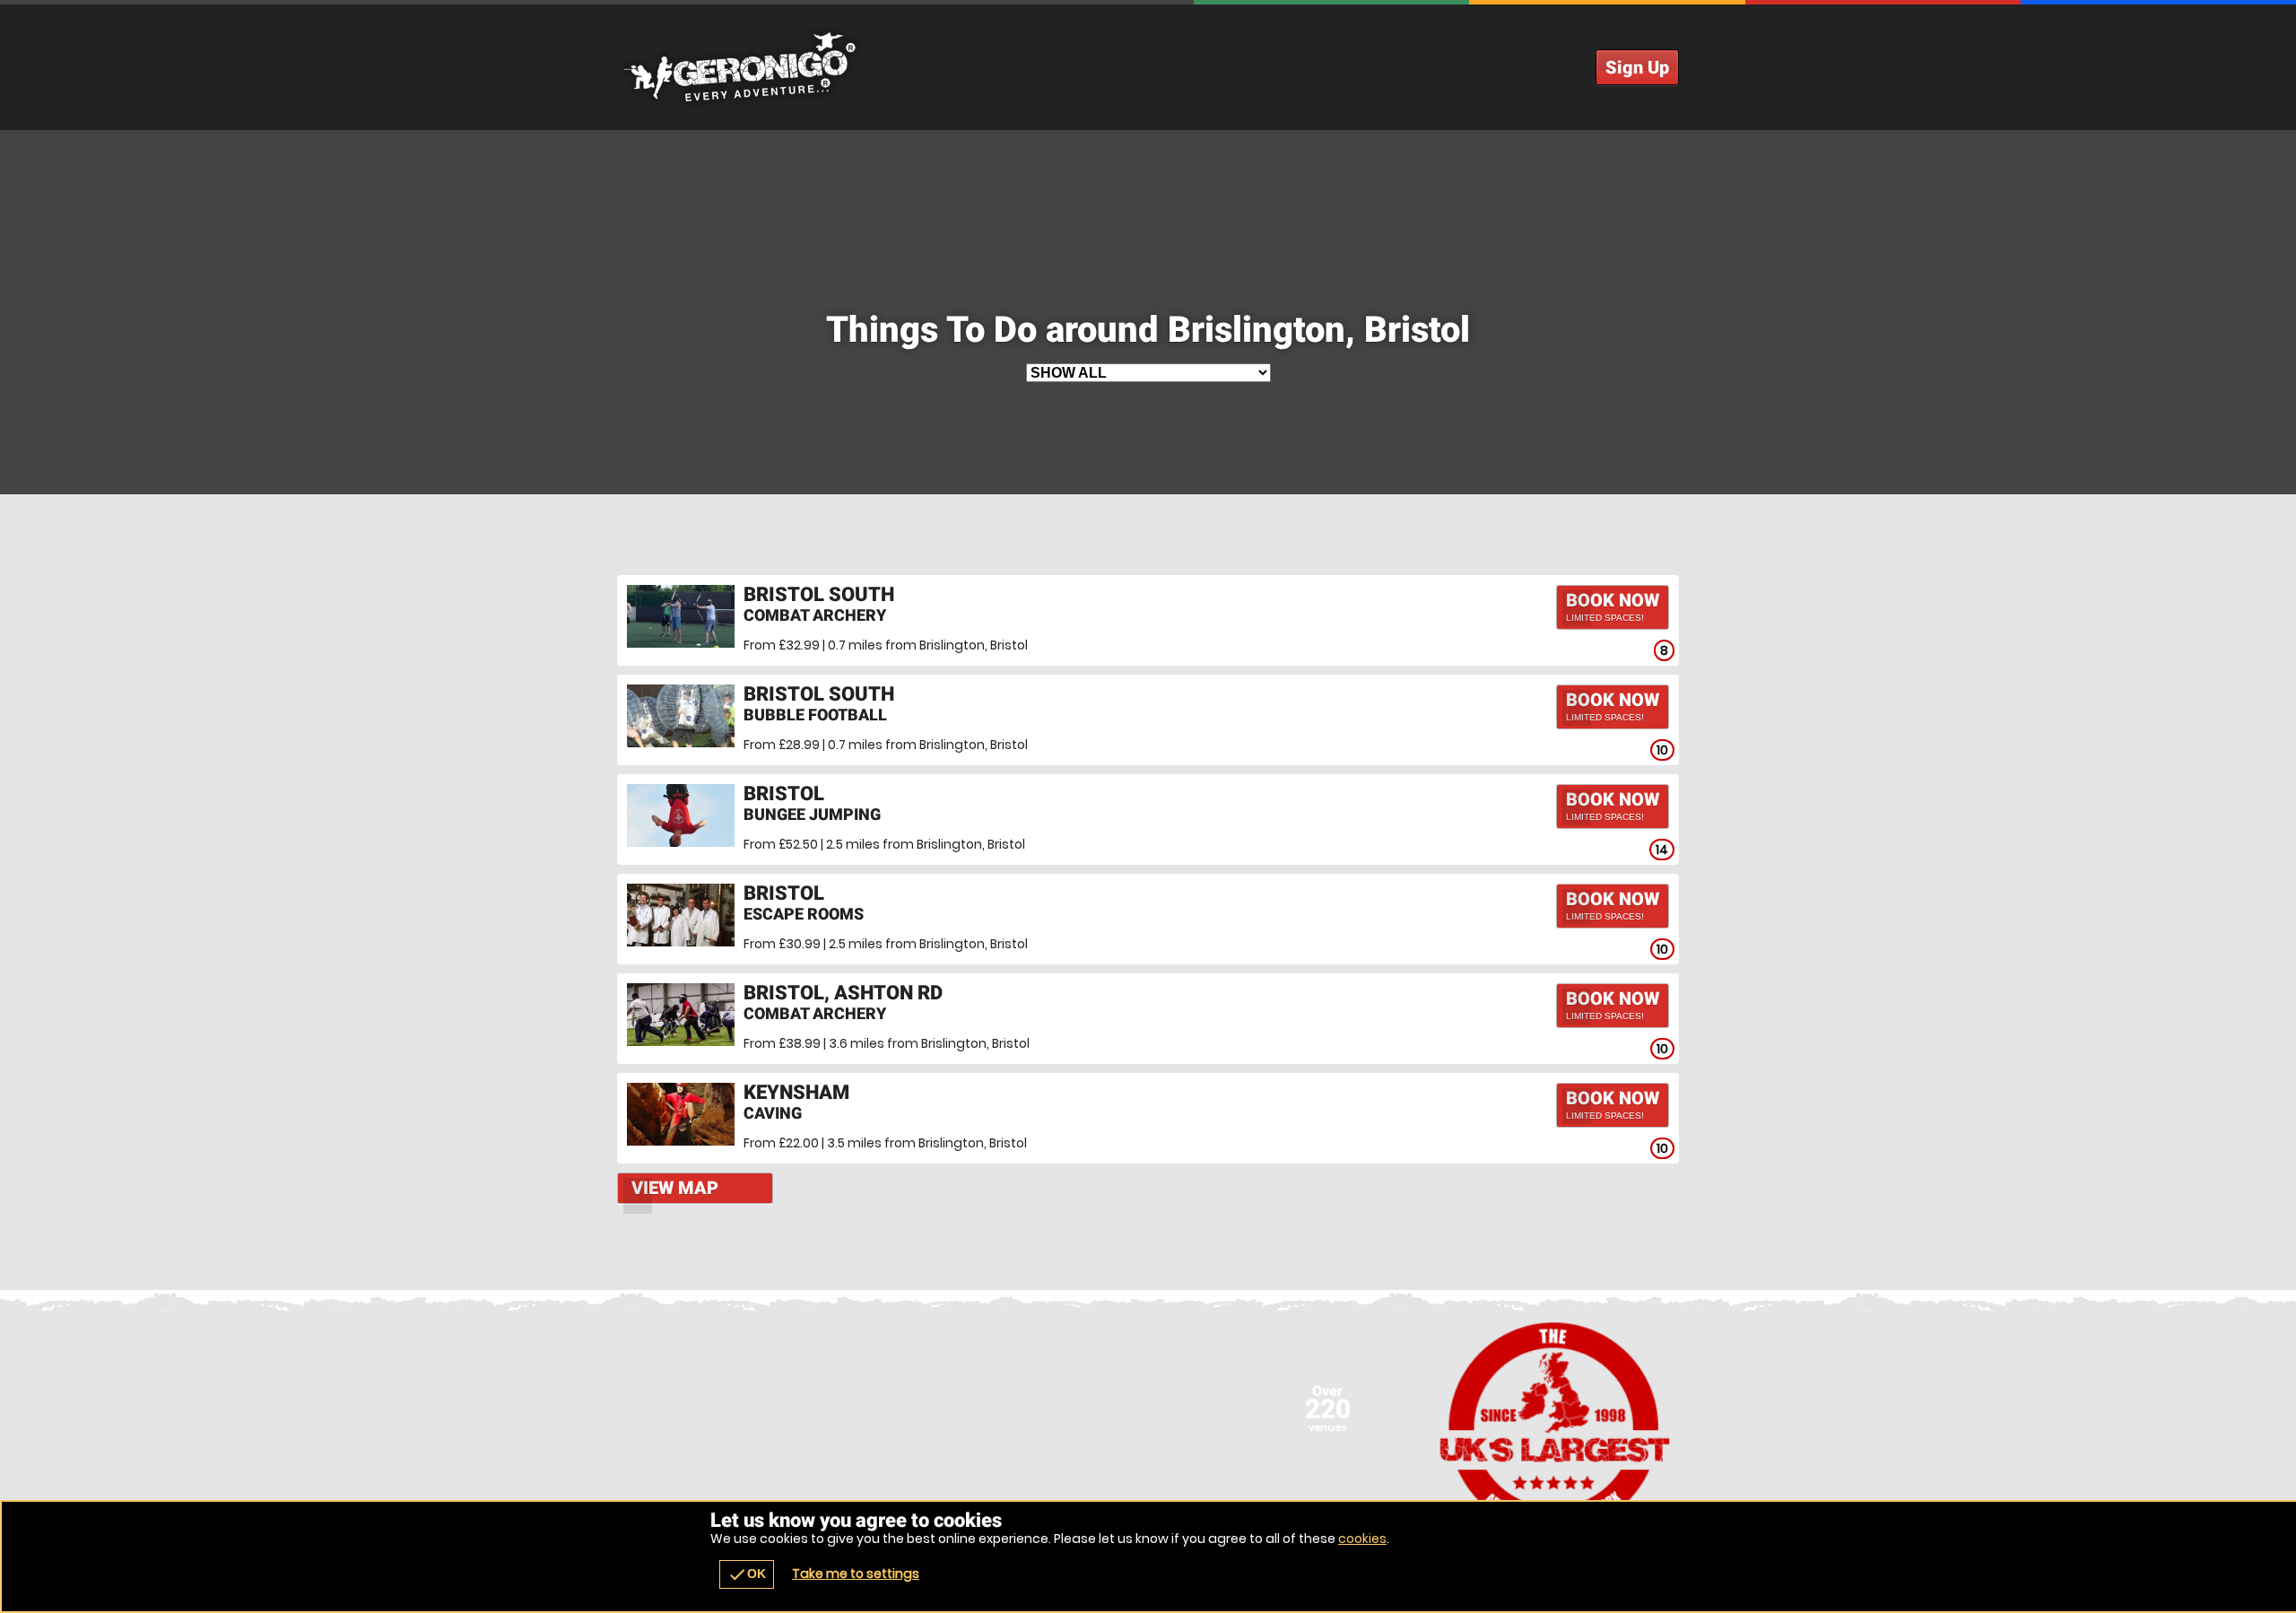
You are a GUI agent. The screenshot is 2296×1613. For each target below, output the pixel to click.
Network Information (1555, 1427)
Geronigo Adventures (1148, 67)
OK (747, 1574)
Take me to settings (856, 1574)
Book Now (1613, 606)
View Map (675, 1188)
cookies (1362, 1539)
